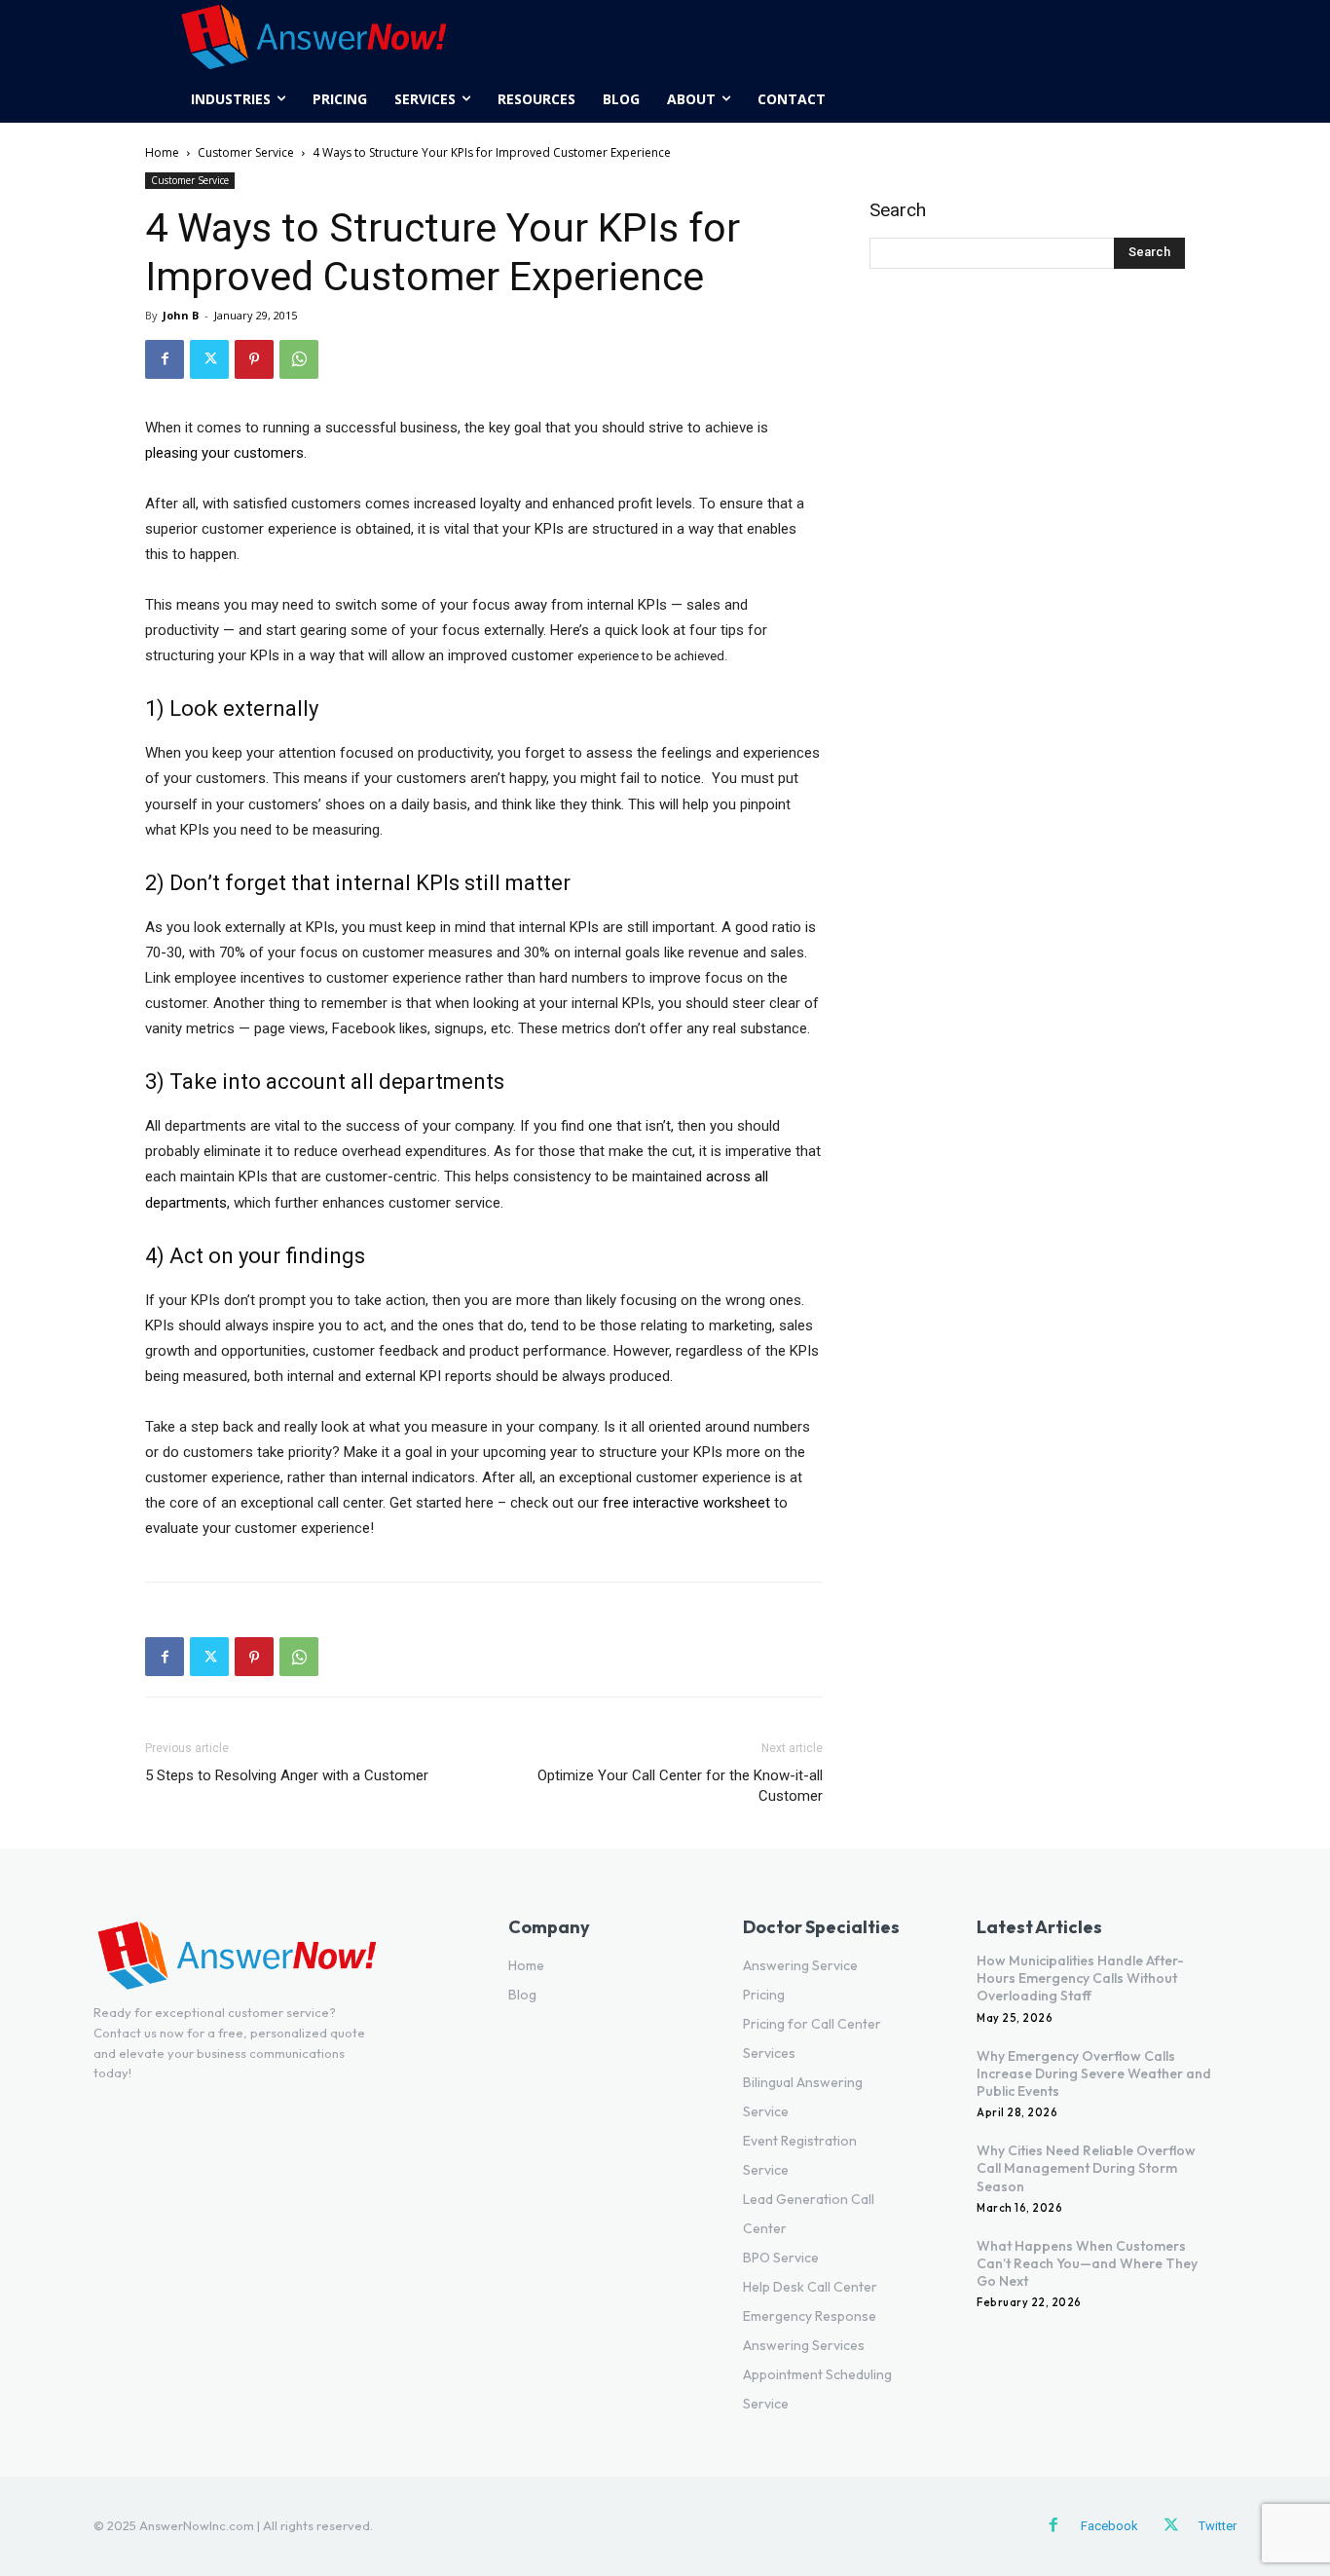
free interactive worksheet (686, 1503)
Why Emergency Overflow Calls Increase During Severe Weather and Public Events (1094, 2073)
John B (181, 315)
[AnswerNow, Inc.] (314, 38)
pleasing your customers (224, 453)
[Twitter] (209, 359)
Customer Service (246, 152)
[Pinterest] (254, 359)
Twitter (1218, 2526)
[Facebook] (165, 359)
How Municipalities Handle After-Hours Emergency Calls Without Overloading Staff (1080, 1978)
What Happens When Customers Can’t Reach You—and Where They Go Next (1087, 2263)
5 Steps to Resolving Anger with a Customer (287, 1775)
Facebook (1109, 2526)
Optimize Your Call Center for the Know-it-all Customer (680, 1786)
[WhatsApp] (299, 359)
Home (162, 152)
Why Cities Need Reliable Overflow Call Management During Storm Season (1086, 2168)
